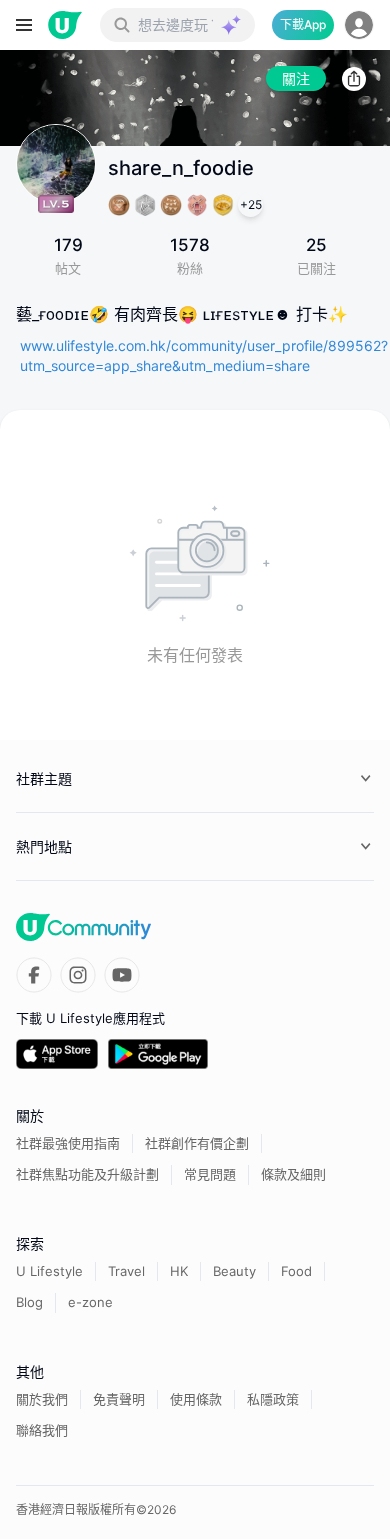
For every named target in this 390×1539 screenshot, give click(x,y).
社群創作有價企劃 (197, 1143)
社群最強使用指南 (68, 1143)
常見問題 (210, 1174)
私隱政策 (273, 1399)
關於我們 (42, 1399)
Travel (126, 1271)
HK (179, 1271)
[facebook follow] (34, 975)
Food (296, 1271)
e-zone (90, 1302)
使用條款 (196, 1399)
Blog (29, 1302)
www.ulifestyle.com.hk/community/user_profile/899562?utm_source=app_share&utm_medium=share (204, 355)
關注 (296, 78)
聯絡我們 (42, 1430)
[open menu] (24, 25)
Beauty (234, 1271)
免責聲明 (119, 1399)
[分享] (354, 78)
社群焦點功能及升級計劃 (87, 1174)
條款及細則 (293, 1174)
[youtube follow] (122, 975)
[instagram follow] (78, 975)
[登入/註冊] (359, 25)
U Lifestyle (49, 1271)
